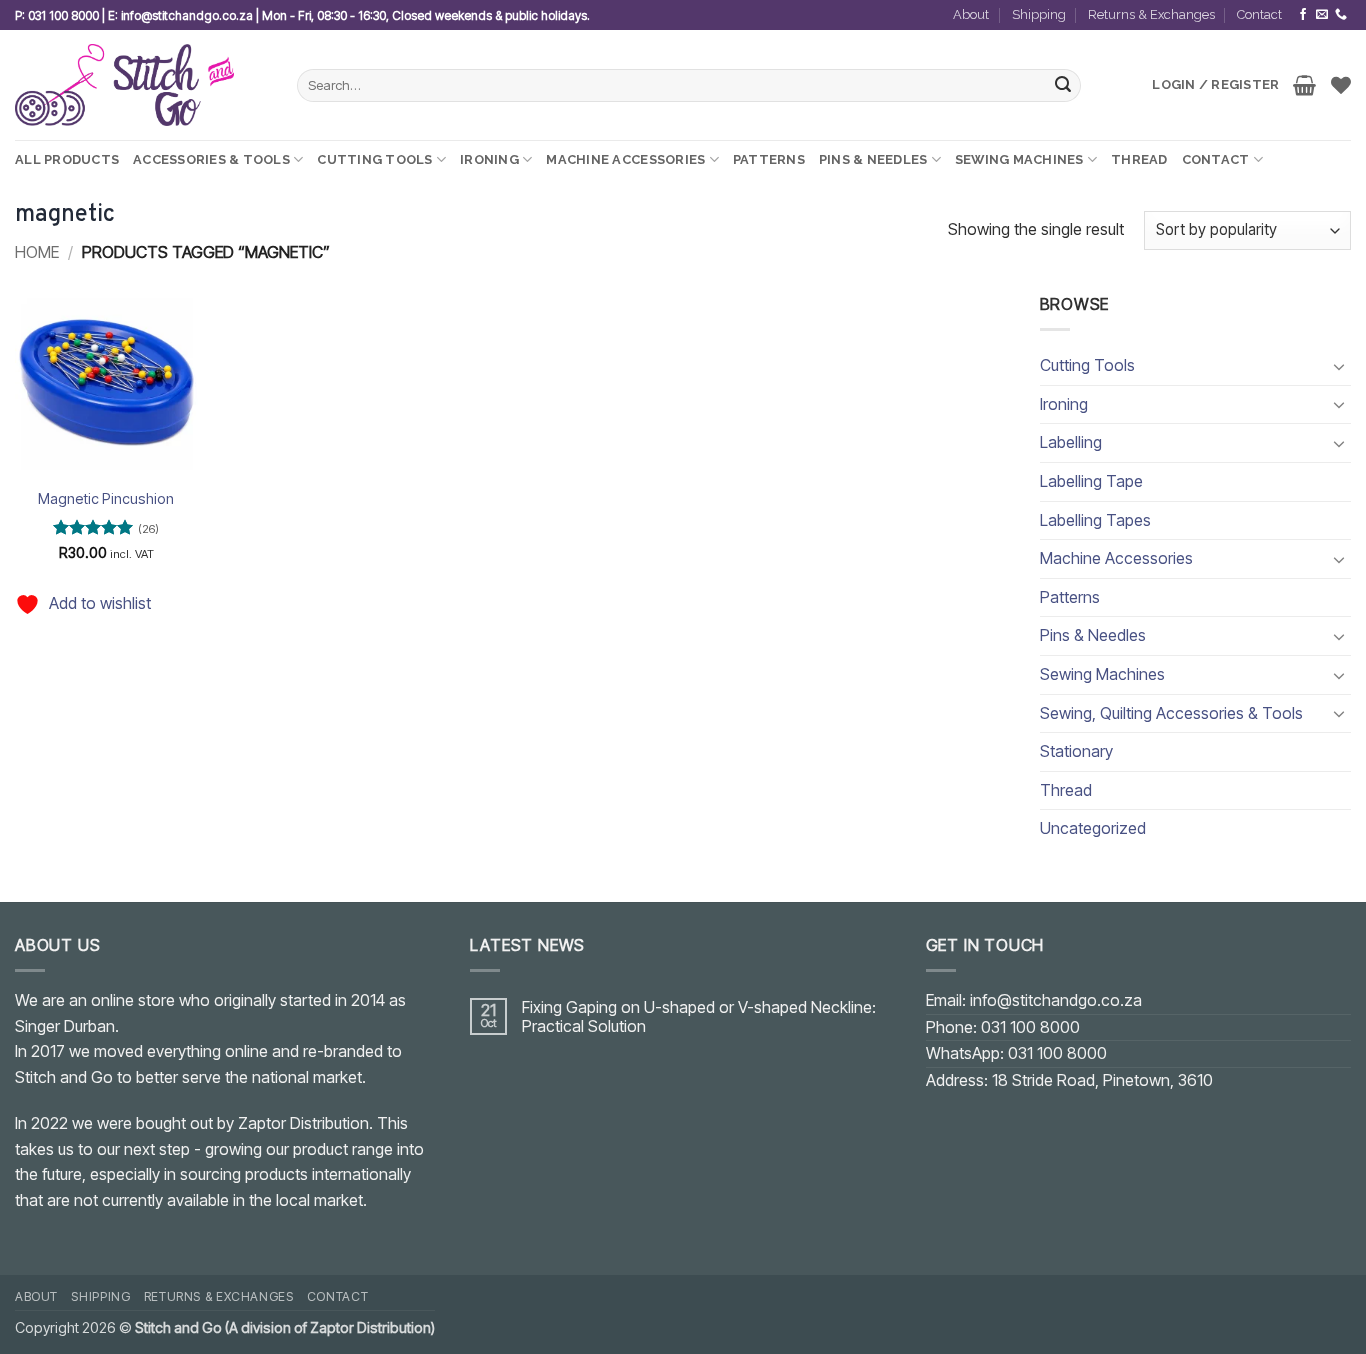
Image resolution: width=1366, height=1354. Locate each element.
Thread (1139, 159)
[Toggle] (1339, 366)
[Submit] (1063, 86)
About (971, 14)
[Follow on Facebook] (1303, 15)
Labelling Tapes (1095, 520)
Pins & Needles (873, 159)
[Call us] (1341, 15)
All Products (67, 159)
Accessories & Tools (211, 159)
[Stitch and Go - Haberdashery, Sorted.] (141, 85)
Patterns (769, 159)
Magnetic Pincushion (106, 498)
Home (37, 252)
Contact (1259, 14)
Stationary (1076, 751)
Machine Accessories (625, 159)
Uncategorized (1093, 828)
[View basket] (1304, 85)
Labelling (1071, 442)
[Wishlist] (1341, 85)
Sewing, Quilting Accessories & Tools (1171, 713)
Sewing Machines (1019, 159)
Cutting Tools (374, 159)
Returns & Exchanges (1151, 14)
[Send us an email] (1322, 15)
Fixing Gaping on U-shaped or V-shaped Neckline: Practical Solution (699, 1017)
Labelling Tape (1091, 481)
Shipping (1039, 14)
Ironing (489, 159)
